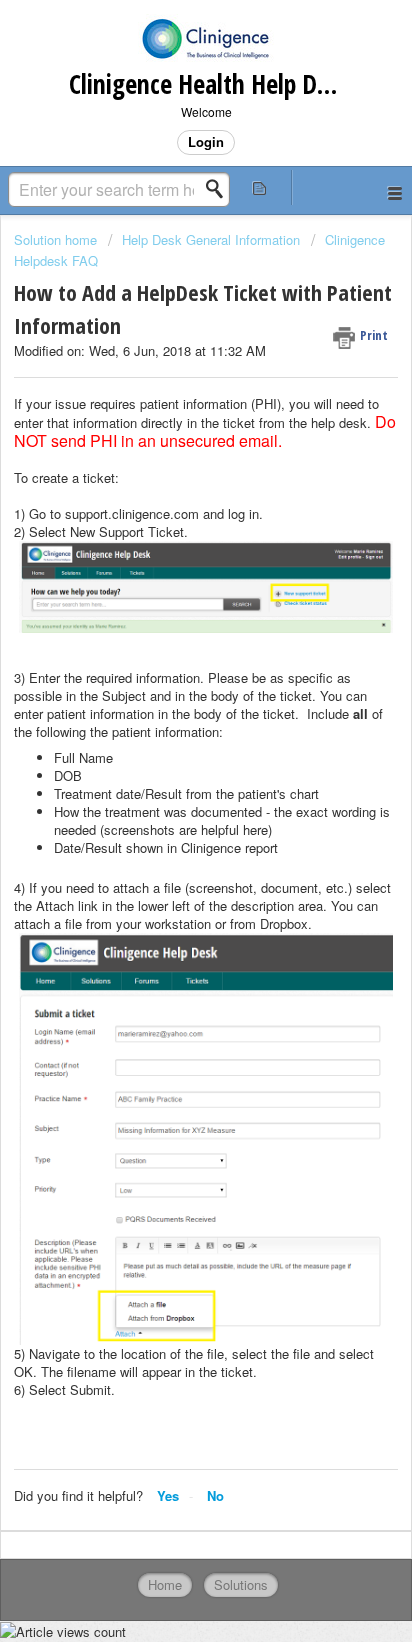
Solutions (241, 1584)
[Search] (220, 189)
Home (165, 1584)
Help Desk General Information (211, 239)
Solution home (57, 239)
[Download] (169, 819)
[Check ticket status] (260, 187)
